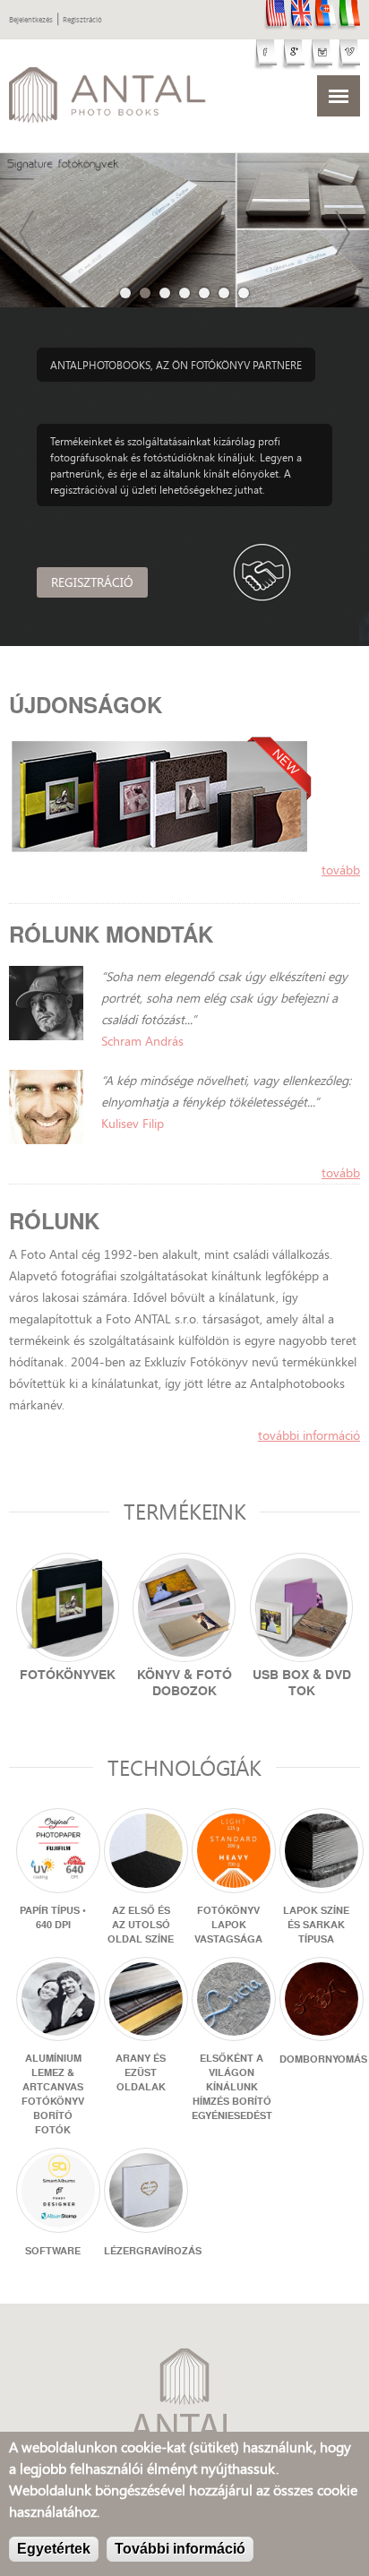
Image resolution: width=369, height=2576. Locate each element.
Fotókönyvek (68, 1675)
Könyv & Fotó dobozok (184, 1683)
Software (53, 2251)
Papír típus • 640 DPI (53, 1917)
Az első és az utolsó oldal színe (141, 1925)
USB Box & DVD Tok (302, 1683)
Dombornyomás (323, 2059)
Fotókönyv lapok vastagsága (228, 1925)
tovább (341, 870)
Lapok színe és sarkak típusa (316, 1925)
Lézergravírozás (153, 2251)
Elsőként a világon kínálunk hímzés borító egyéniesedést (232, 2087)
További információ (309, 1435)
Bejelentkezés (31, 20)
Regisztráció (82, 20)
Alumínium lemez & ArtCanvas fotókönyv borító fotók (53, 2094)
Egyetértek (54, 2549)
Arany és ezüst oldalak (141, 2072)
